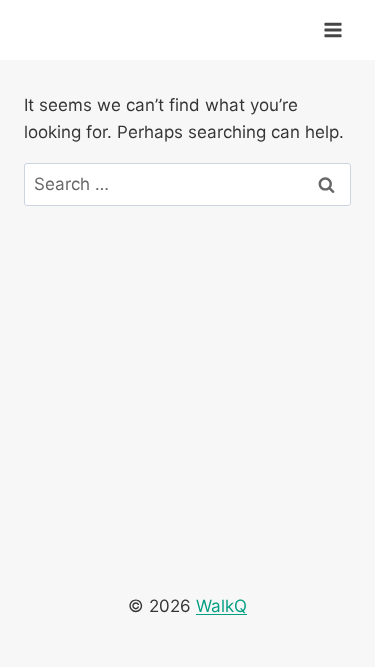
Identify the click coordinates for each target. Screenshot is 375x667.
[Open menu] (332, 29)
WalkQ (221, 606)
